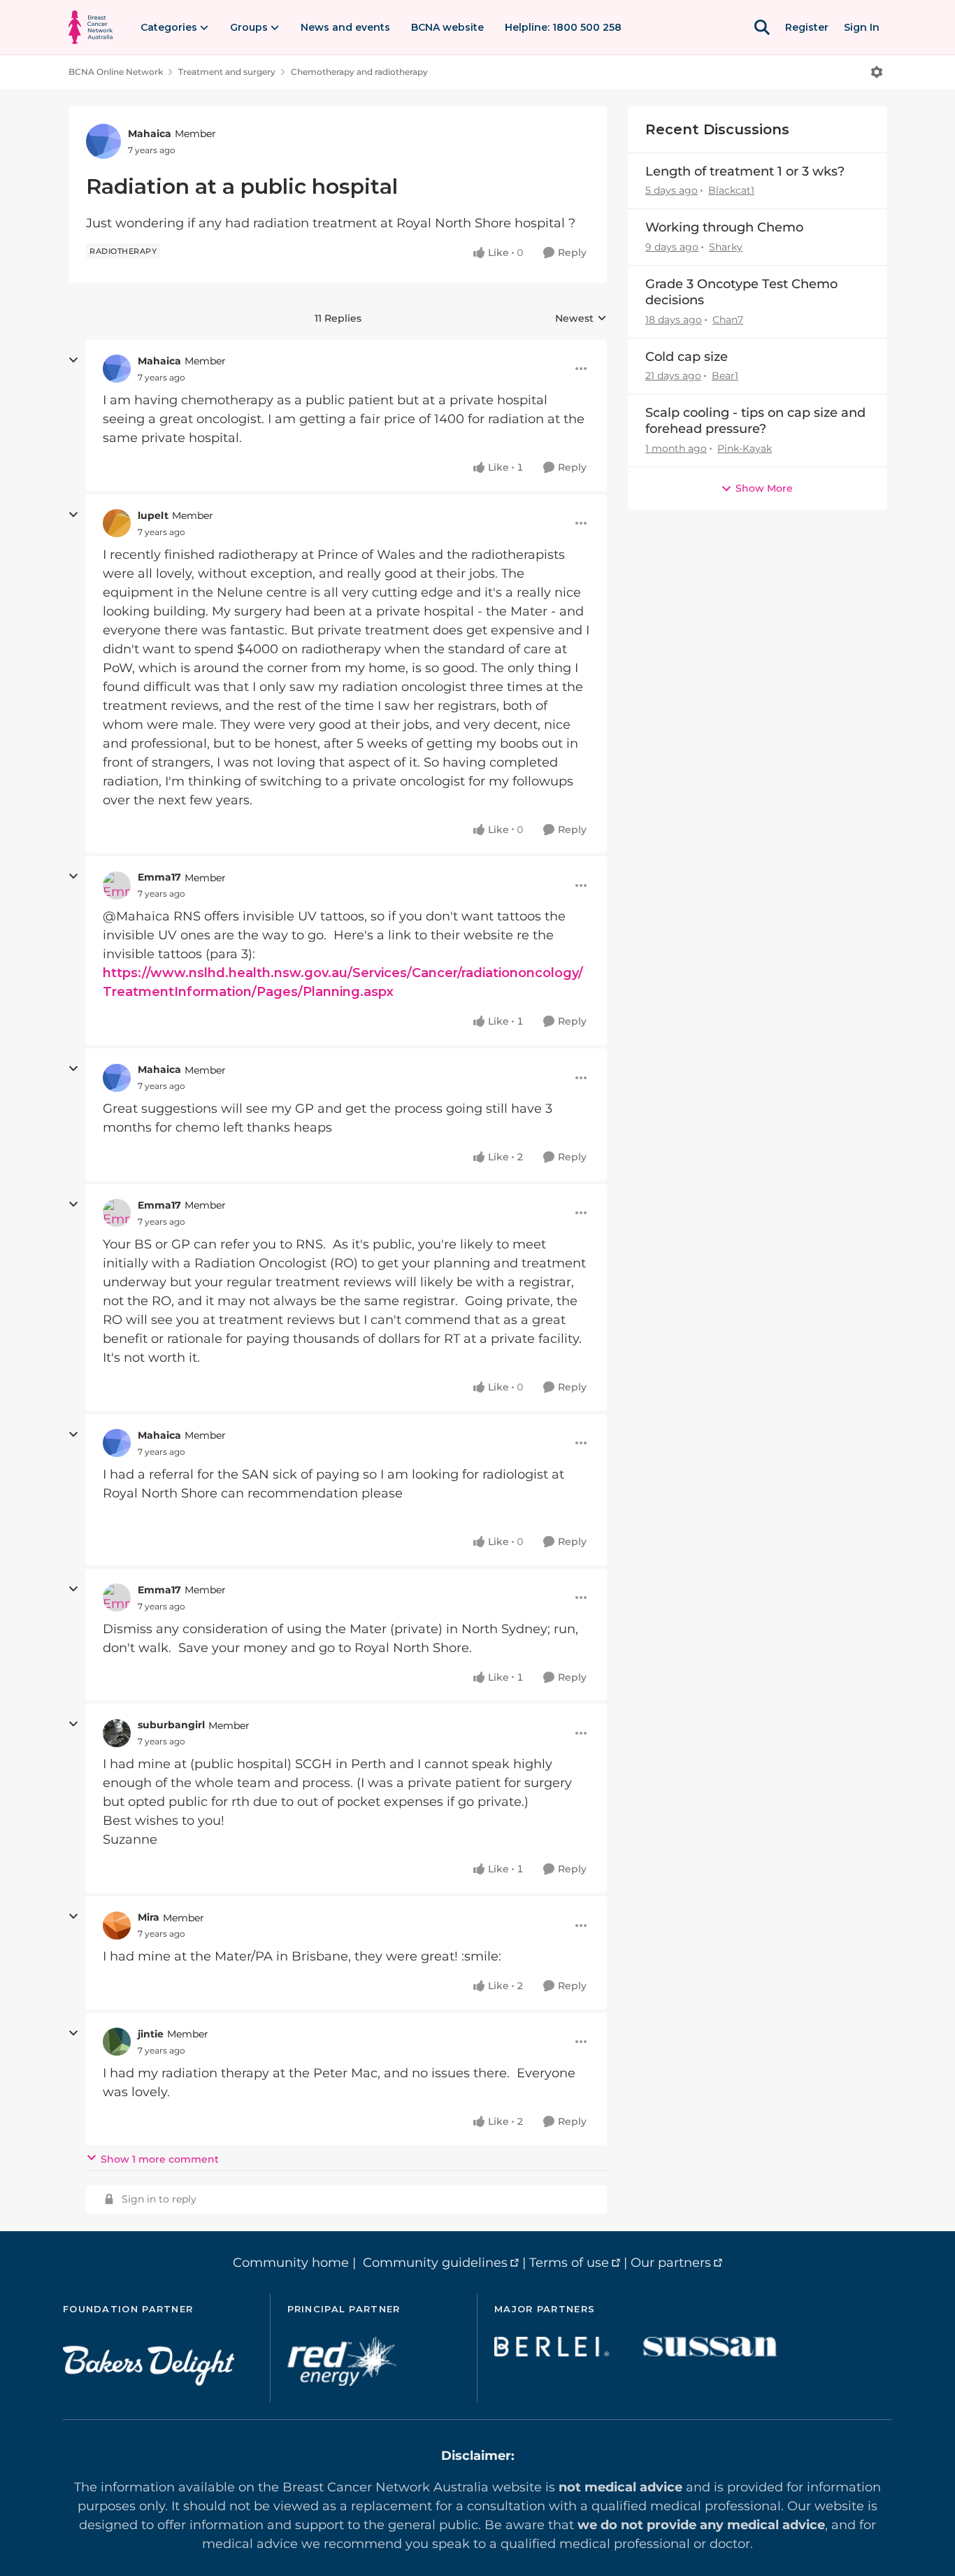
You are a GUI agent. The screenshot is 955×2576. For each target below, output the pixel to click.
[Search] (762, 27)
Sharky (726, 247)
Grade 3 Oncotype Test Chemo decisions (741, 292)
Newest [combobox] (581, 319)
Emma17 (159, 877)
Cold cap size (687, 357)
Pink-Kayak (745, 448)
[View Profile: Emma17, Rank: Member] (117, 885)
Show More (764, 488)
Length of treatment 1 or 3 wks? (745, 171)
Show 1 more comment (160, 2159)
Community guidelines (435, 2263)
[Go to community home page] (91, 27)
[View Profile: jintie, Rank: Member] (117, 2042)
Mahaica (150, 134)
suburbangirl (171, 1725)
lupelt (153, 515)
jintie (151, 2034)
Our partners (671, 2263)
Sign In (862, 27)
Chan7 (728, 320)
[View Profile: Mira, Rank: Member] (117, 1926)
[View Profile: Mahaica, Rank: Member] (103, 141)
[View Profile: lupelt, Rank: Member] (117, 523)
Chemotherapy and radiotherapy (359, 72)
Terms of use (569, 2263)
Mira (149, 1917)
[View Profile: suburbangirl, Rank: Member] (117, 1733)
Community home (291, 2263)
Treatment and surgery (227, 72)
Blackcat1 (731, 190)
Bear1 (725, 376)
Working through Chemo (724, 227)
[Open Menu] (877, 72)
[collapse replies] (73, 360)
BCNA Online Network (116, 72)
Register (807, 27)
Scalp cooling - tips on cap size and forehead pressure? (755, 421)
